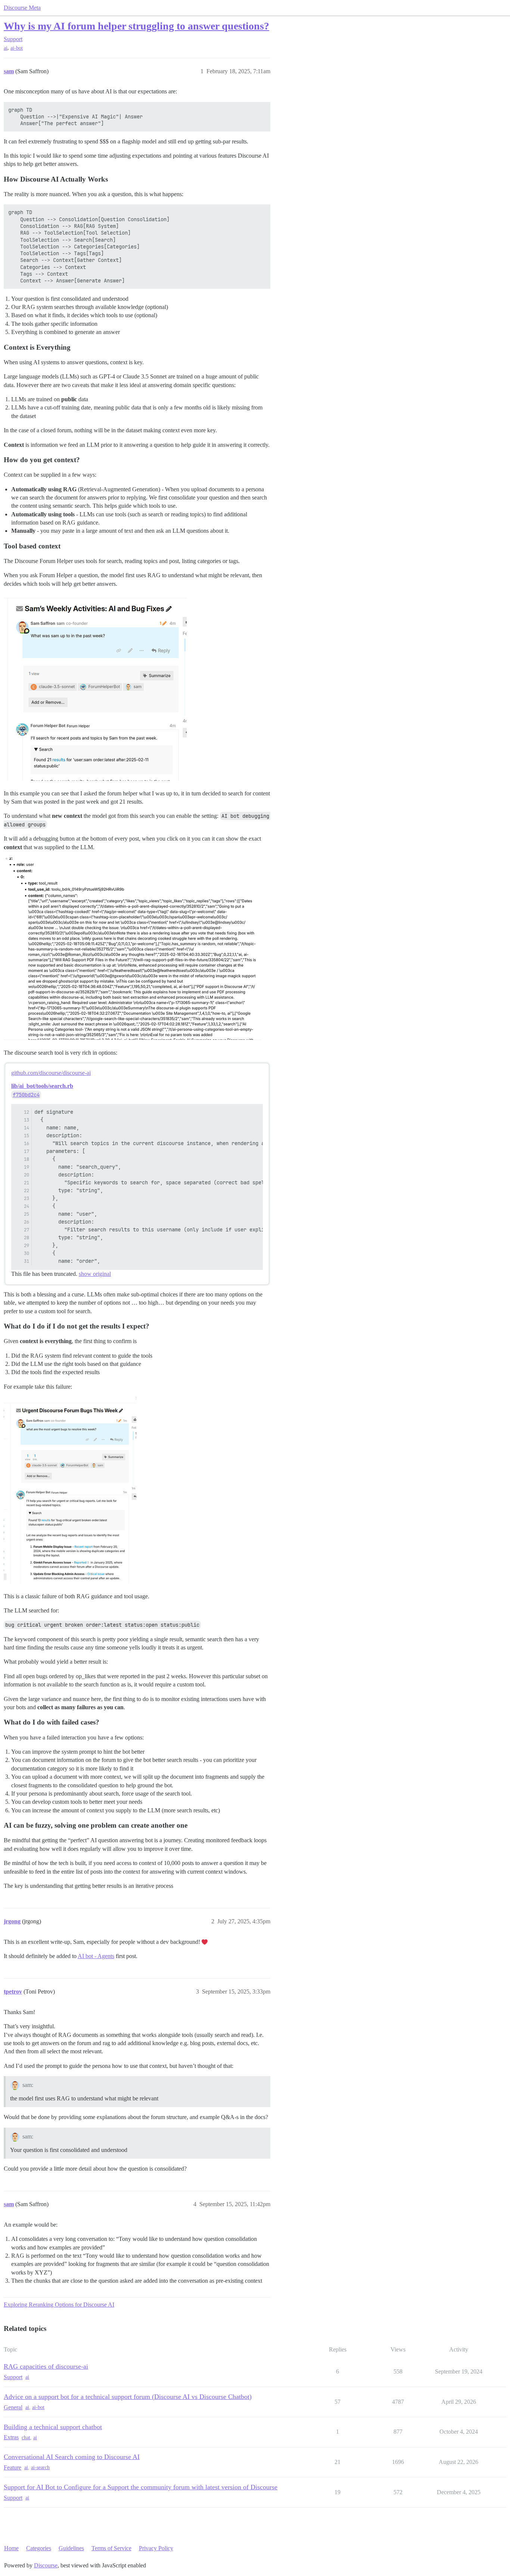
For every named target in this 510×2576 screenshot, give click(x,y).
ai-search (40, 2467)
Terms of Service (111, 2548)
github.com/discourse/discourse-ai (51, 1073)
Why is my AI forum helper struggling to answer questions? (136, 26)
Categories (39, 2548)
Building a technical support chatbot (53, 2427)
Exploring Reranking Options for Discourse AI (59, 2305)
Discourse (46, 2565)
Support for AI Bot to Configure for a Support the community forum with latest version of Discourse (141, 2487)
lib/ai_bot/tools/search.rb (42, 1086)
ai (6, 48)
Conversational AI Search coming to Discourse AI (72, 2457)
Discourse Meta (22, 8)
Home (11, 2548)
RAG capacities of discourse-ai (46, 2366)
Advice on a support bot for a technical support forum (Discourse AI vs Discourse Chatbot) (128, 2397)
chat (26, 2438)
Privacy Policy (156, 2548)
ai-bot (17, 48)
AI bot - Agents (96, 1956)
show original (95, 1274)
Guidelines (71, 2548)
